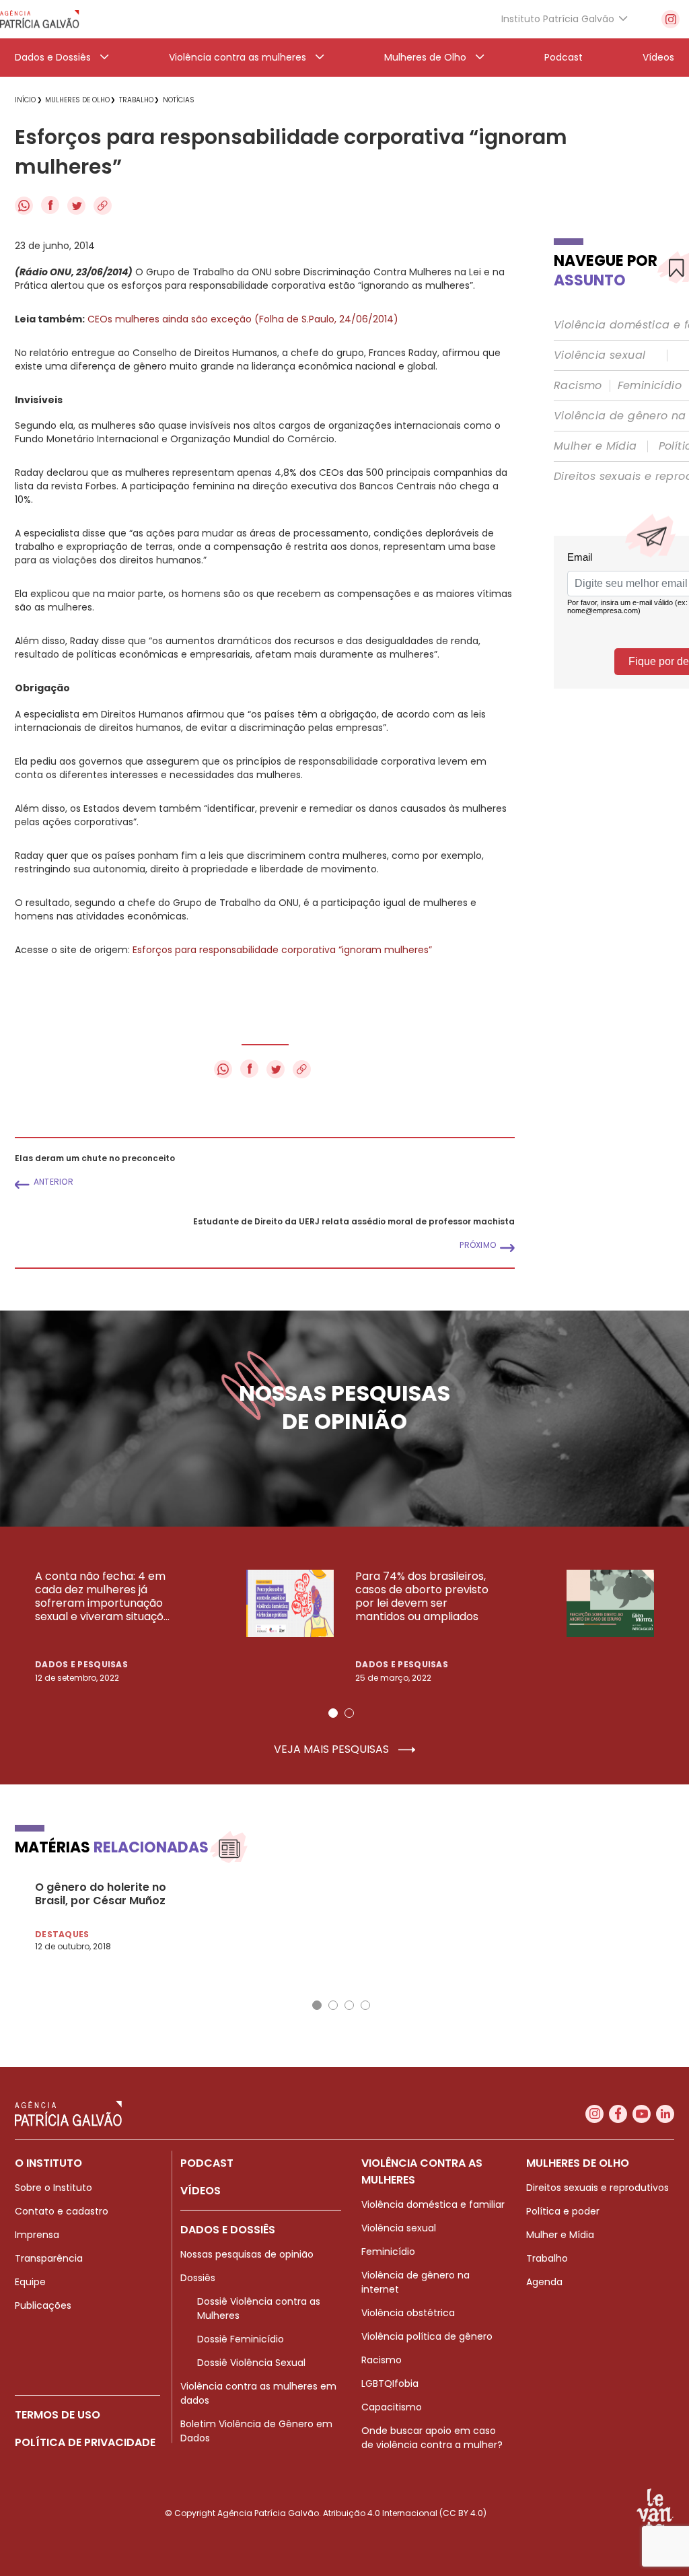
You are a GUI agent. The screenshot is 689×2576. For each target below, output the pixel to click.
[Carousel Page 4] (365, 2005)
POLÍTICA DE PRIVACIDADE (85, 2442)
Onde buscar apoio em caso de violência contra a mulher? (432, 2438)
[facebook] (618, 2114)
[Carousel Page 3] (349, 2005)
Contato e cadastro (62, 2211)
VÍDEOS (201, 2191)
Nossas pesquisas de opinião (247, 2254)
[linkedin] (665, 2114)
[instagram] (670, 19)
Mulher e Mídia (595, 446)
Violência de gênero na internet (415, 2282)
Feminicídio (650, 386)
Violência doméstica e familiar (433, 2204)
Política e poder (563, 2211)
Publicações (43, 2305)
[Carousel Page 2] (349, 1713)
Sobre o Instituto (53, 2188)
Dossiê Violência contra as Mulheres (259, 2308)
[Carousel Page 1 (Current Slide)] (333, 1713)
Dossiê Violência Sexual (251, 2363)
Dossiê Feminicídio (241, 2339)
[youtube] (642, 2114)
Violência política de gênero (427, 2336)
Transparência (49, 2258)
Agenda (544, 2282)
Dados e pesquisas (81, 1664)
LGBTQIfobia (390, 2383)
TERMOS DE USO (58, 2415)
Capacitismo (392, 2407)
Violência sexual (600, 355)
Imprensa (37, 2235)
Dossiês (198, 2278)
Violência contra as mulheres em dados (258, 2393)
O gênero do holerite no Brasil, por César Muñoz (101, 1894)
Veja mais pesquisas (333, 1749)
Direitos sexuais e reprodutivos (597, 2188)
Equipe (30, 2282)
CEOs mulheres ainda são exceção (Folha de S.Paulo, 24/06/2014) (243, 319)
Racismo (578, 386)
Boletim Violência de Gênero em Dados (256, 2431)
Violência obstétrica (408, 2313)
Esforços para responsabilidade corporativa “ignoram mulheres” (282, 950)
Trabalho (547, 2258)
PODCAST (207, 2163)
